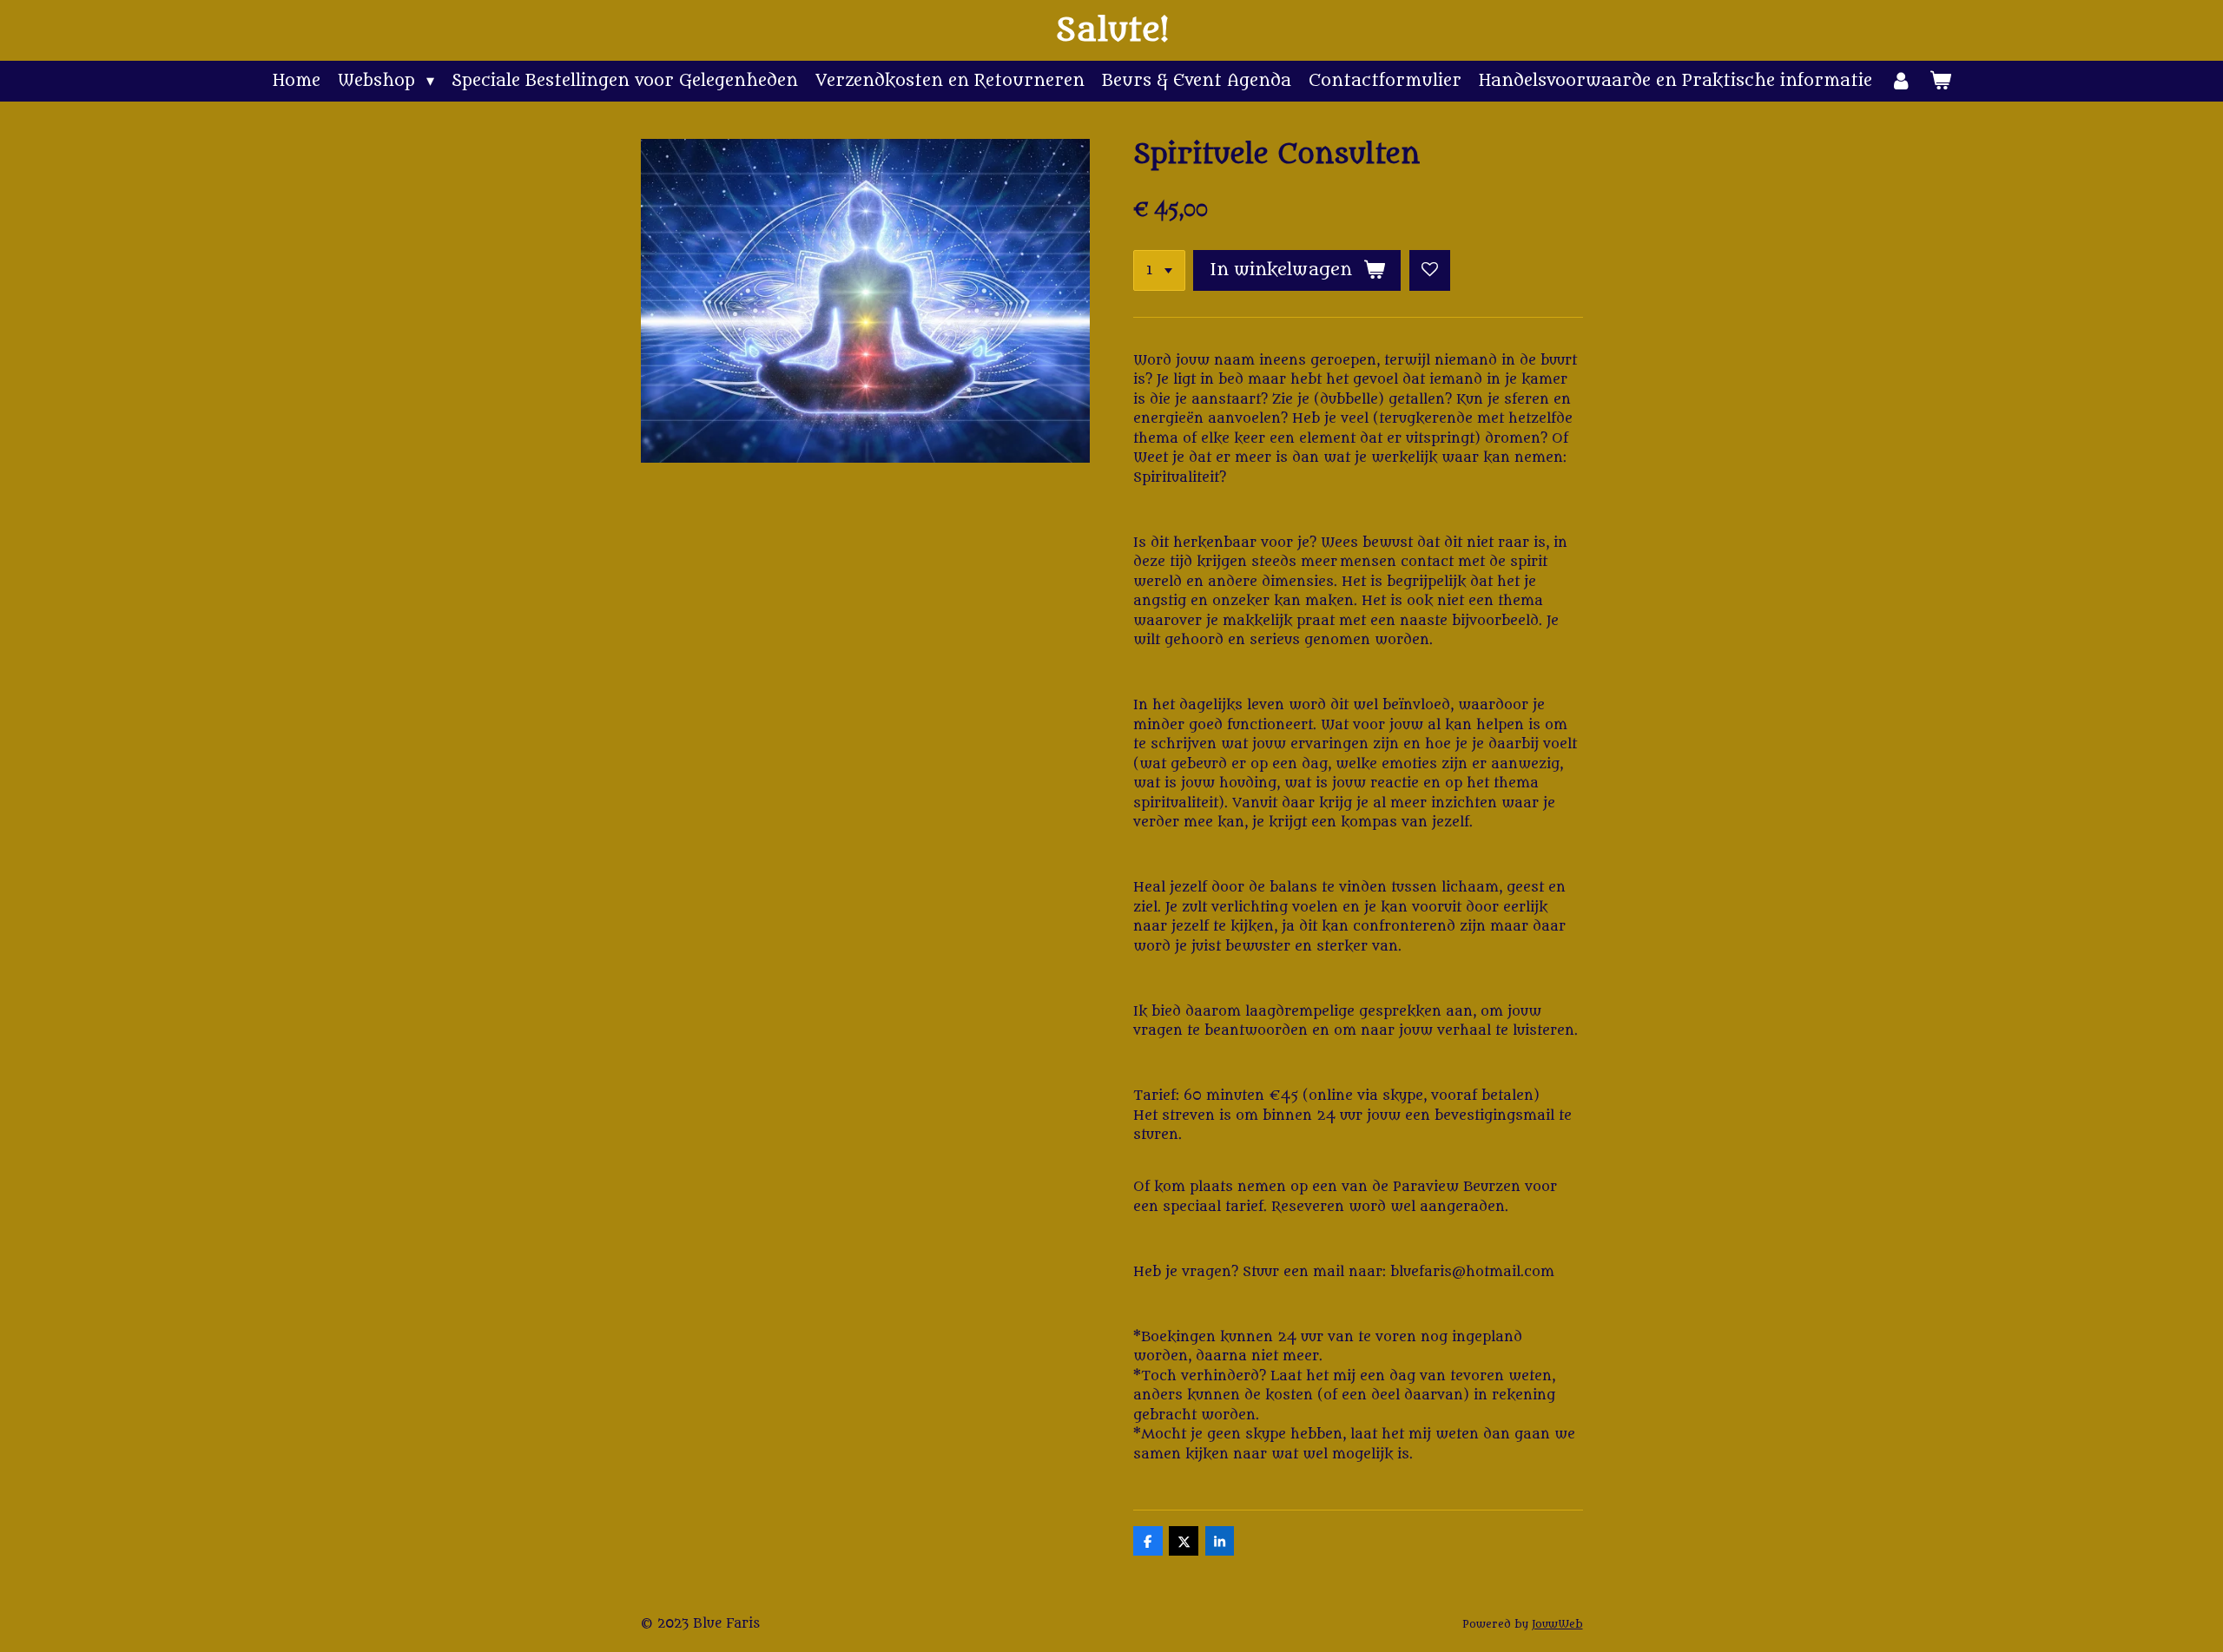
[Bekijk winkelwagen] (1939, 81)
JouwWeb (1557, 1624)
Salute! (1112, 30)
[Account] (1900, 81)
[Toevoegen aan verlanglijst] (1430, 270)
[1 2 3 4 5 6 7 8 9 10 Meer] (1159, 270)
